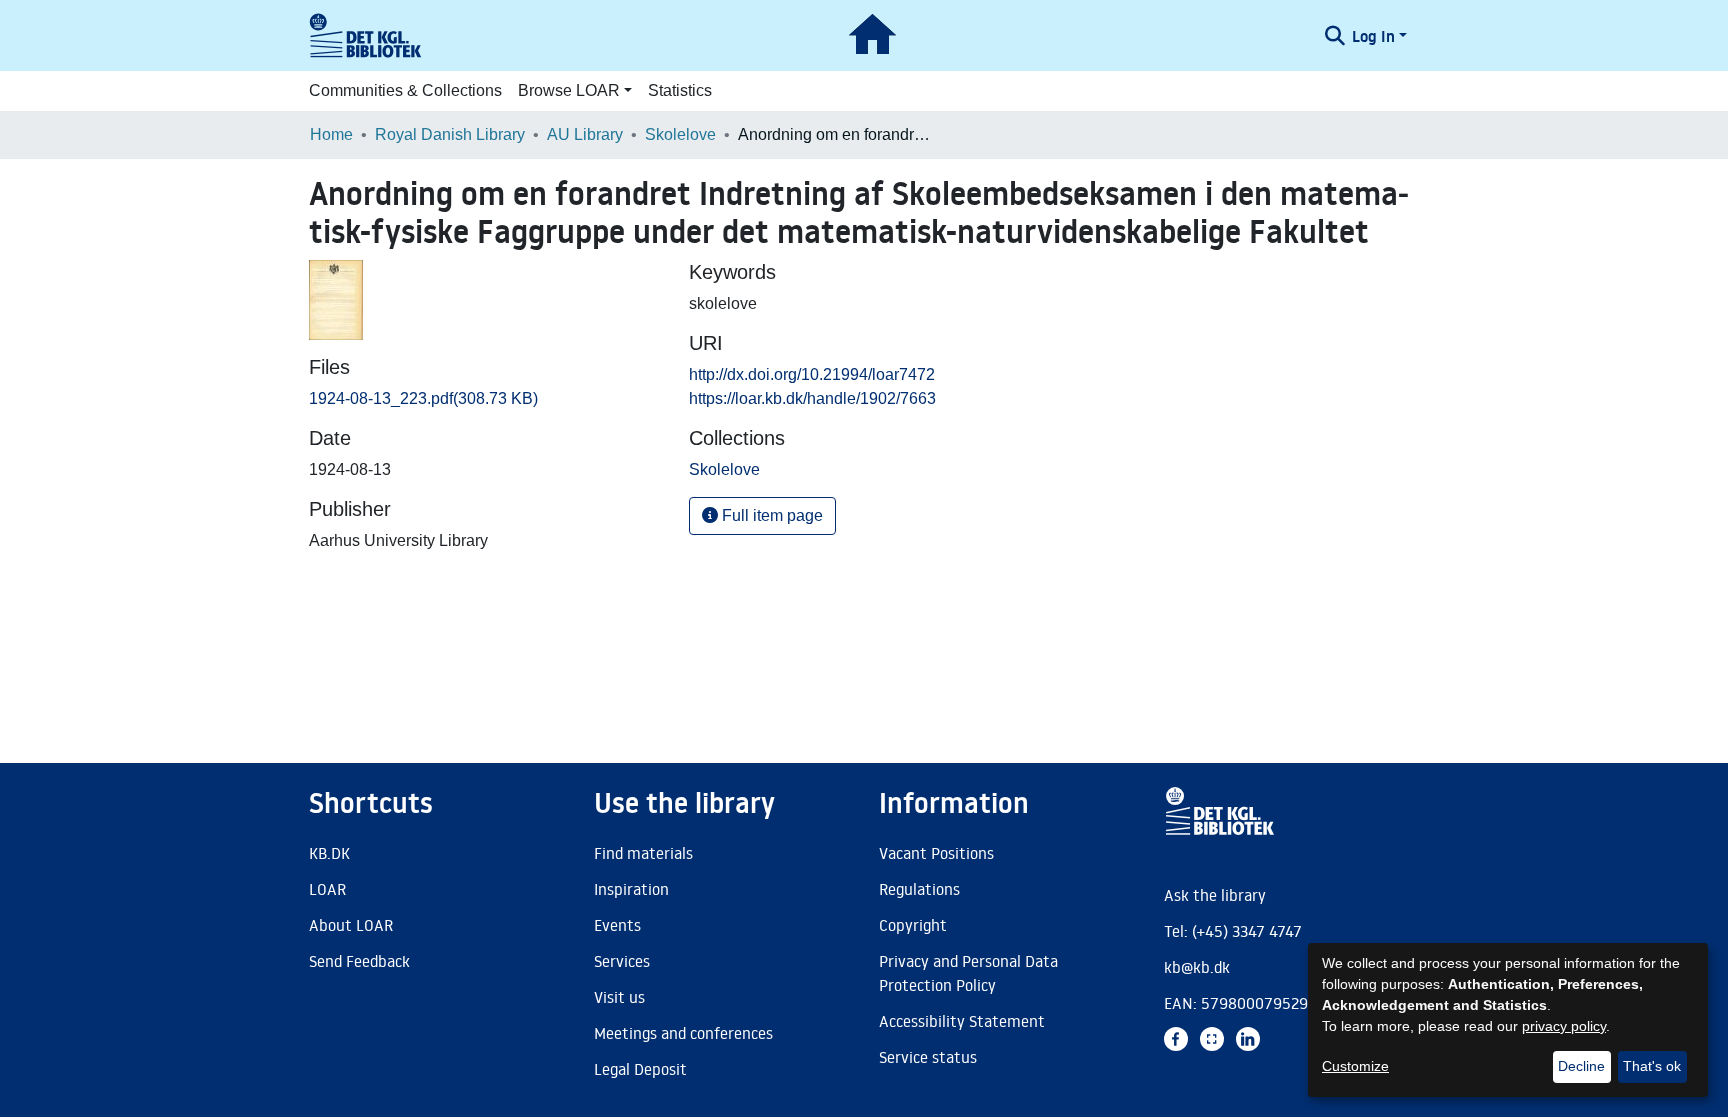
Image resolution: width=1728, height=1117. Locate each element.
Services (622, 961)
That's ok (1652, 1066)
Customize (1355, 1066)
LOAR (327, 889)
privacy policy (1564, 1026)
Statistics (680, 90)
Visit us (619, 997)
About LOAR (351, 925)
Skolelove (680, 134)
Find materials (643, 853)
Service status (928, 1057)
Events (617, 925)
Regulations (919, 889)
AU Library (585, 134)
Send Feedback (359, 961)
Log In (1373, 36)
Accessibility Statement (962, 1021)
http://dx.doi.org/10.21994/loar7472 (812, 374)
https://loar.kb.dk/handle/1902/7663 (812, 398)
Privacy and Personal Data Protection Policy (968, 973)
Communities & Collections (405, 90)
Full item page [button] (770, 515)
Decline (1581, 1066)
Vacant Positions (936, 853)
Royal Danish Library (450, 134)
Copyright (913, 925)
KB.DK (329, 853)
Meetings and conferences (683, 1033)
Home (331, 134)
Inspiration (631, 889)
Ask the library (1215, 895)
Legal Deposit (640, 1069)
